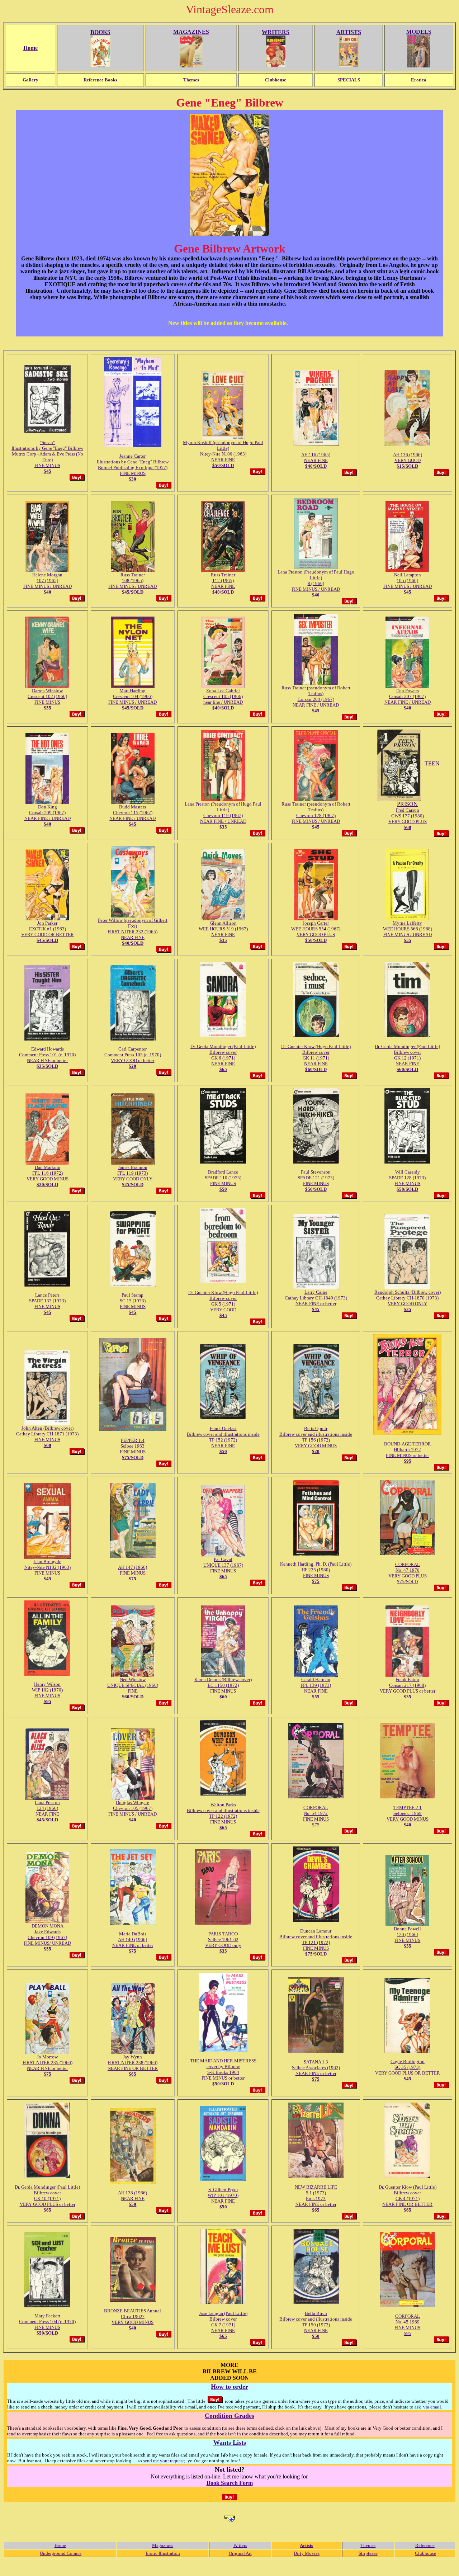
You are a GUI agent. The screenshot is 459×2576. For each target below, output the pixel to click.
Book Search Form (230, 2483)
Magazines (163, 2545)
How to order (229, 2387)
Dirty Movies (307, 2553)
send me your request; (164, 2461)
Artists (306, 2545)
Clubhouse (425, 2553)
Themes (368, 2545)
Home (60, 2545)
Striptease (368, 2553)
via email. (433, 2407)
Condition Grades (229, 2416)
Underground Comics (61, 2553)
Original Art (240, 2553)
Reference (425, 2545)
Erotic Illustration (163, 2553)
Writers (240, 2545)
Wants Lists (230, 2443)
